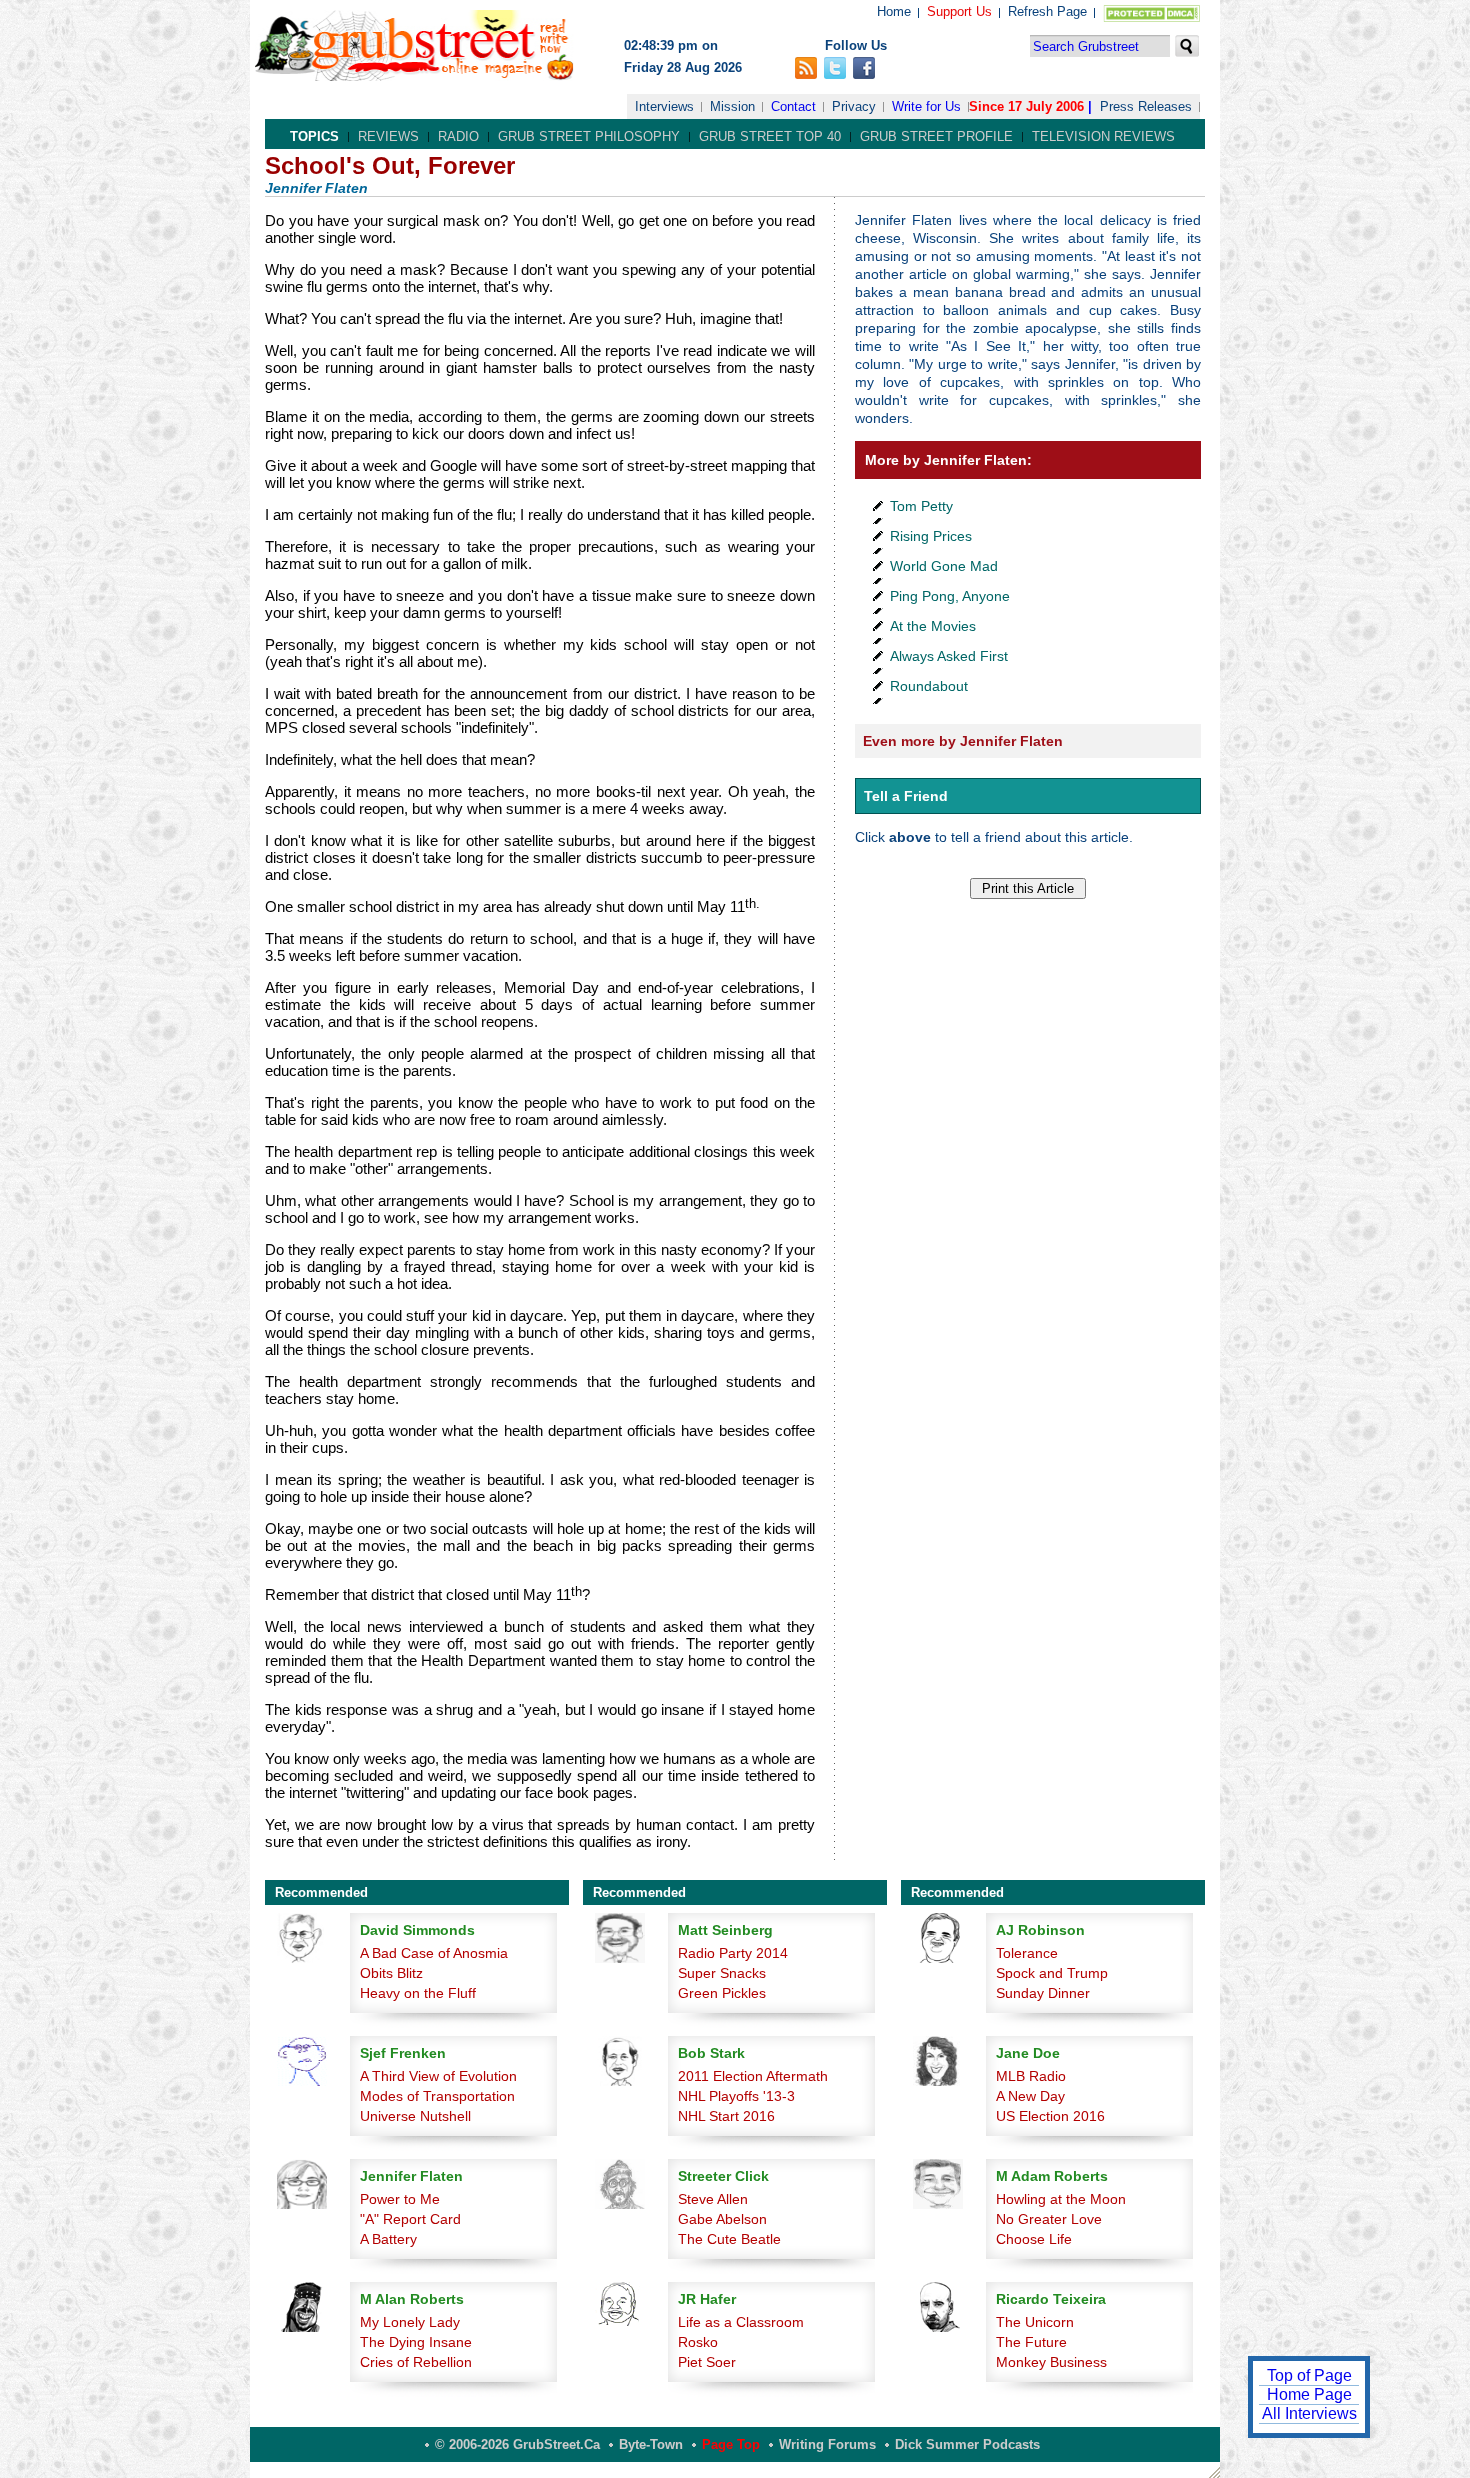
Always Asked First (949, 656)
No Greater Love (1049, 2219)
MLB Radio (1031, 2076)
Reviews (388, 136)
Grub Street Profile (936, 136)
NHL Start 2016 (726, 2116)
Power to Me (400, 2199)
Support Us (959, 11)
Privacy (854, 106)
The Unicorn (1035, 2322)
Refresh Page (1047, 11)
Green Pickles (722, 1993)
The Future (1031, 2342)
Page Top (731, 2444)
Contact (793, 106)
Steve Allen (713, 2199)
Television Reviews (1103, 136)
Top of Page (1309, 2375)
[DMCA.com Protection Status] (1147, 17)
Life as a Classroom (741, 2322)
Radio (458, 136)
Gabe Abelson (722, 2219)
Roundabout (929, 686)
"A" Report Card (410, 2219)
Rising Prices (931, 536)
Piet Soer (707, 2362)
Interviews (664, 106)
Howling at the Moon (1061, 2199)
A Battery (388, 2239)
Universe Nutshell (415, 2116)
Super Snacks (722, 1973)
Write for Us (926, 106)
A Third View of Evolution (438, 2076)
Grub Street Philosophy (589, 136)
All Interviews (1309, 2413)
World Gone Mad (944, 566)
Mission (732, 106)
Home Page (1309, 2394)
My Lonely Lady (410, 2322)
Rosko (698, 2342)
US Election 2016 (1050, 2116)
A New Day (1030, 2096)
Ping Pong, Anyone (950, 596)
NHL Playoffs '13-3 (736, 2096)
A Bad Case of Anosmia (434, 1953)
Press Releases (1146, 106)
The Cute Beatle (729, 2239)
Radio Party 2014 (733, 1953)
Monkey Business (1051, 2362)
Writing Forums (827, 2444)
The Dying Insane (416, 2342)
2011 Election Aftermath (753, 2076)
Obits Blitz (391, 1973)
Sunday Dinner (1043, 1993)
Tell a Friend (906, 796)
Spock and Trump (1052, 1973)
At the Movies (933, 626)
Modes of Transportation (437, 2096)
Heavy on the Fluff (418, 1993)
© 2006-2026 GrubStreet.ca (517, 2444)
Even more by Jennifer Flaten (963, 741)
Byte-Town (651, 2444)
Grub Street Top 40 (770, 136)
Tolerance (1027, 1953)
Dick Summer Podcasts (967, 2444)
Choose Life (1034, 2239)
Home (894, 11)
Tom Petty (921, 506)
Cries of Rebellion (416, 2362)
